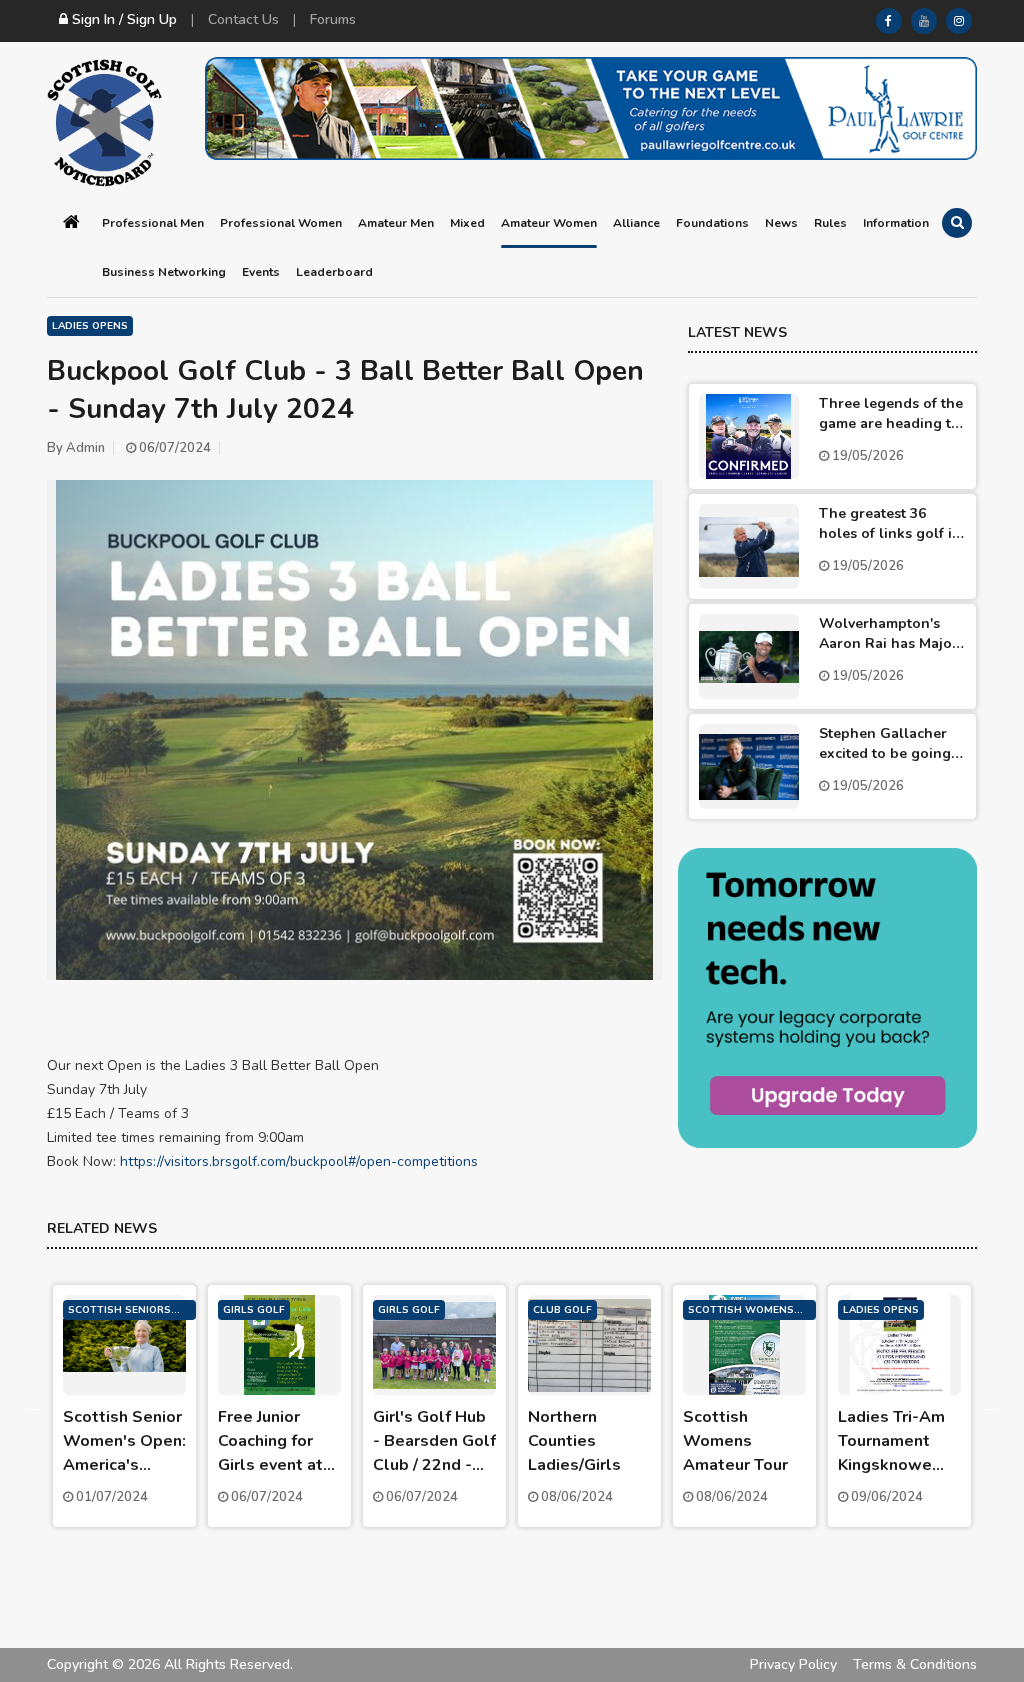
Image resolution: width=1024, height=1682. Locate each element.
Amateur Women (549, 223)
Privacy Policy (793, 1664)
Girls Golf (254, 1310)
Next (992, 1406)
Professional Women (281, 223)
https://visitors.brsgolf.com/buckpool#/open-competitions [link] (299, 1161)
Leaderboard (334, 272)
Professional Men (153, 223)
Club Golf (562, 1310)
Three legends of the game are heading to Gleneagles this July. (891, 423)
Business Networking (164, 272)
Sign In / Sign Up (122, 19)
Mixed (467, 223)
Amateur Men (396, 223)
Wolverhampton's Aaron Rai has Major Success (888, 643)
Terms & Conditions (915, 1664)
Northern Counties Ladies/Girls (574, 1441)
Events (261, 272)
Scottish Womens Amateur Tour (741, 1311)
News (781, 223)
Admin (85, 448)
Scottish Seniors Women (119, 1311)
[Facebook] (889, 21)
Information (896, 223)
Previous (32, 1406)
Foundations (712, 223)
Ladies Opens (90, 326)
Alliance (636, 223)
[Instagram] (959, 21)
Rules (830, 223)
